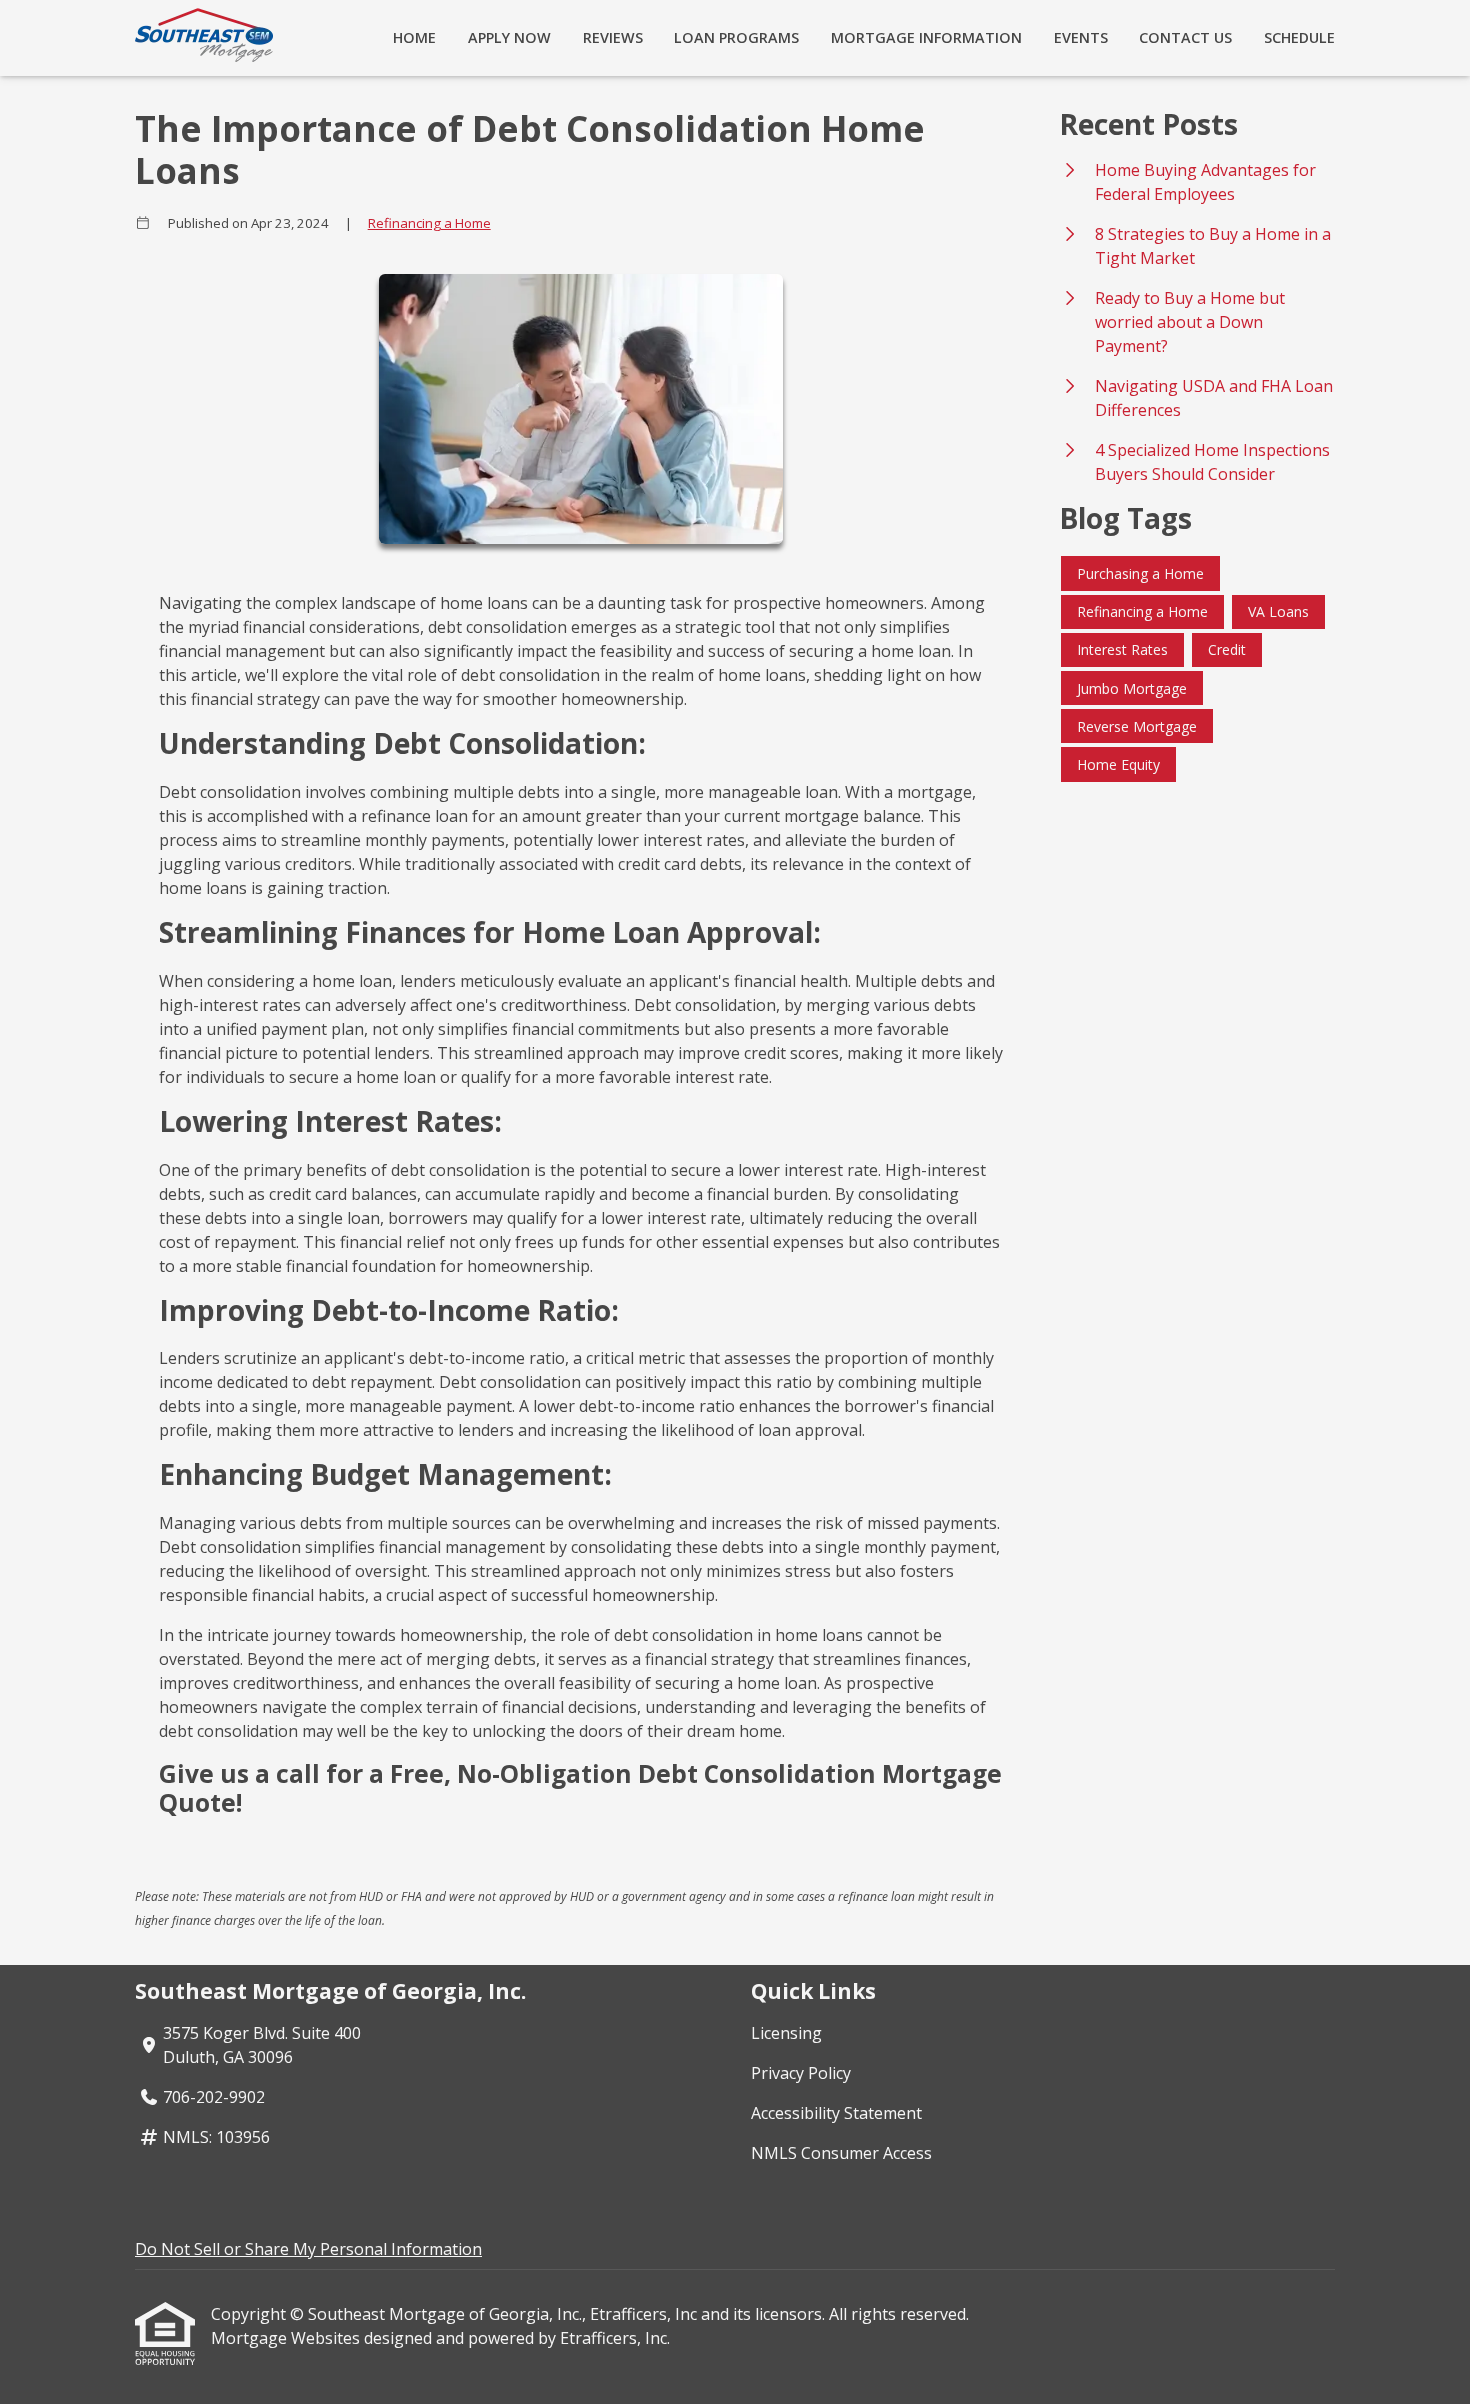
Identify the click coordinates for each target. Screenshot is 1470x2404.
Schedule (1299, 37)
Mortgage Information (926, 37)
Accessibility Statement (836, 2113)
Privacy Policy (801, 2073)
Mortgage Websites (287, 2338)
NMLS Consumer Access (841, 2153)
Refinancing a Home (429, 223)
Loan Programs (736, 37)
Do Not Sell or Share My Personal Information (308, 2249)
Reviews (613, 37)
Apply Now (509, 37)
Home (414, 37)
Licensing (786, 2033)
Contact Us (1185, 37)
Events (1081, 37)
